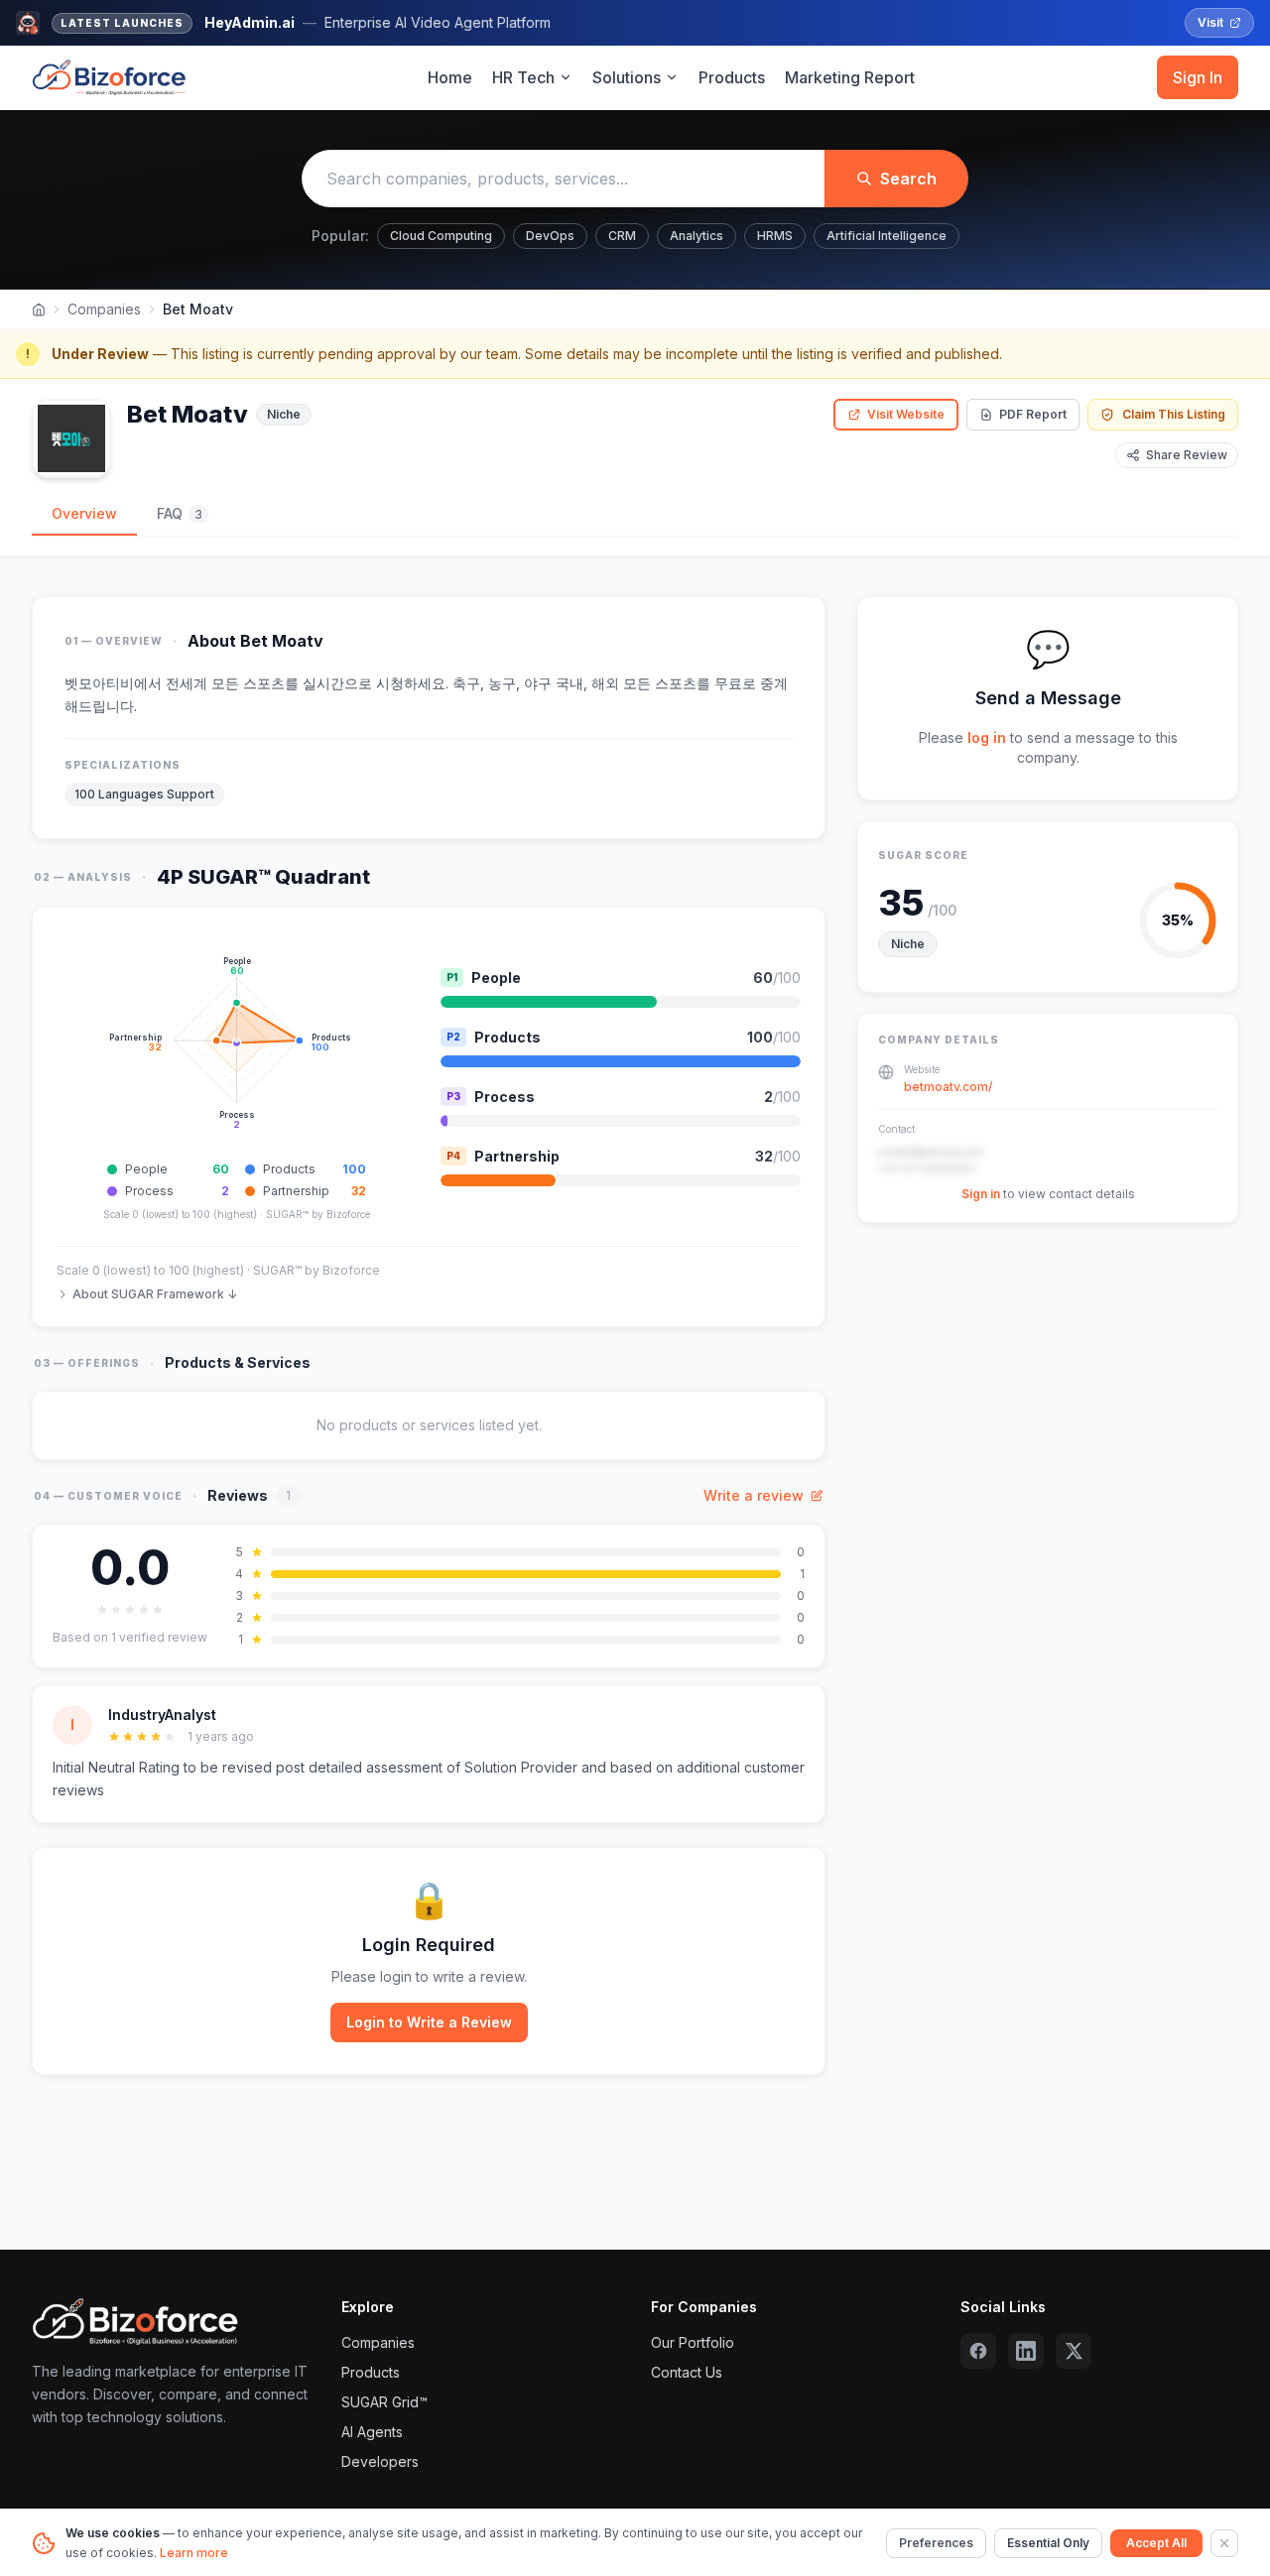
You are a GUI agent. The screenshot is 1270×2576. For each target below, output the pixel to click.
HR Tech (523, 77)
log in (987, 737)
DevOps (550, 236)
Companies (104, 309)
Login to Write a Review (429, 2022)
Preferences (936, 2543)
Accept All (1156, 2543)
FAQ (180, 513)
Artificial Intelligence (887, 236)
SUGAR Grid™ (384, 2402)
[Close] (1224, 2543)
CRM (622, 236)
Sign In (1198, 77)
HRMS (775, 236)
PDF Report (1033, 414)
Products (732, 77)
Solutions (627, 77)
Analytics (697, 236)
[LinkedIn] (1026, 2351)
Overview (84, 513)
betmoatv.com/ (948, 1087)
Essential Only (1048, 2543)
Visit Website (906, 414)
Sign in (981, 1194)
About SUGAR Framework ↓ (155, 1294)
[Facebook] (978, 2351)
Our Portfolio (693, 2342)
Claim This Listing (1174, 414)
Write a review (754, 1495)
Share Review (1187, 455)
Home (450, 77)
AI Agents (372, 2432)
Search (908, 179)
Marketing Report (850, 77)
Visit (1210, 22)
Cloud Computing (441, 236)
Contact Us (687, 2372)
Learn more (194, 2553)
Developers (380, 2461)
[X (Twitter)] (1074, 2351)
